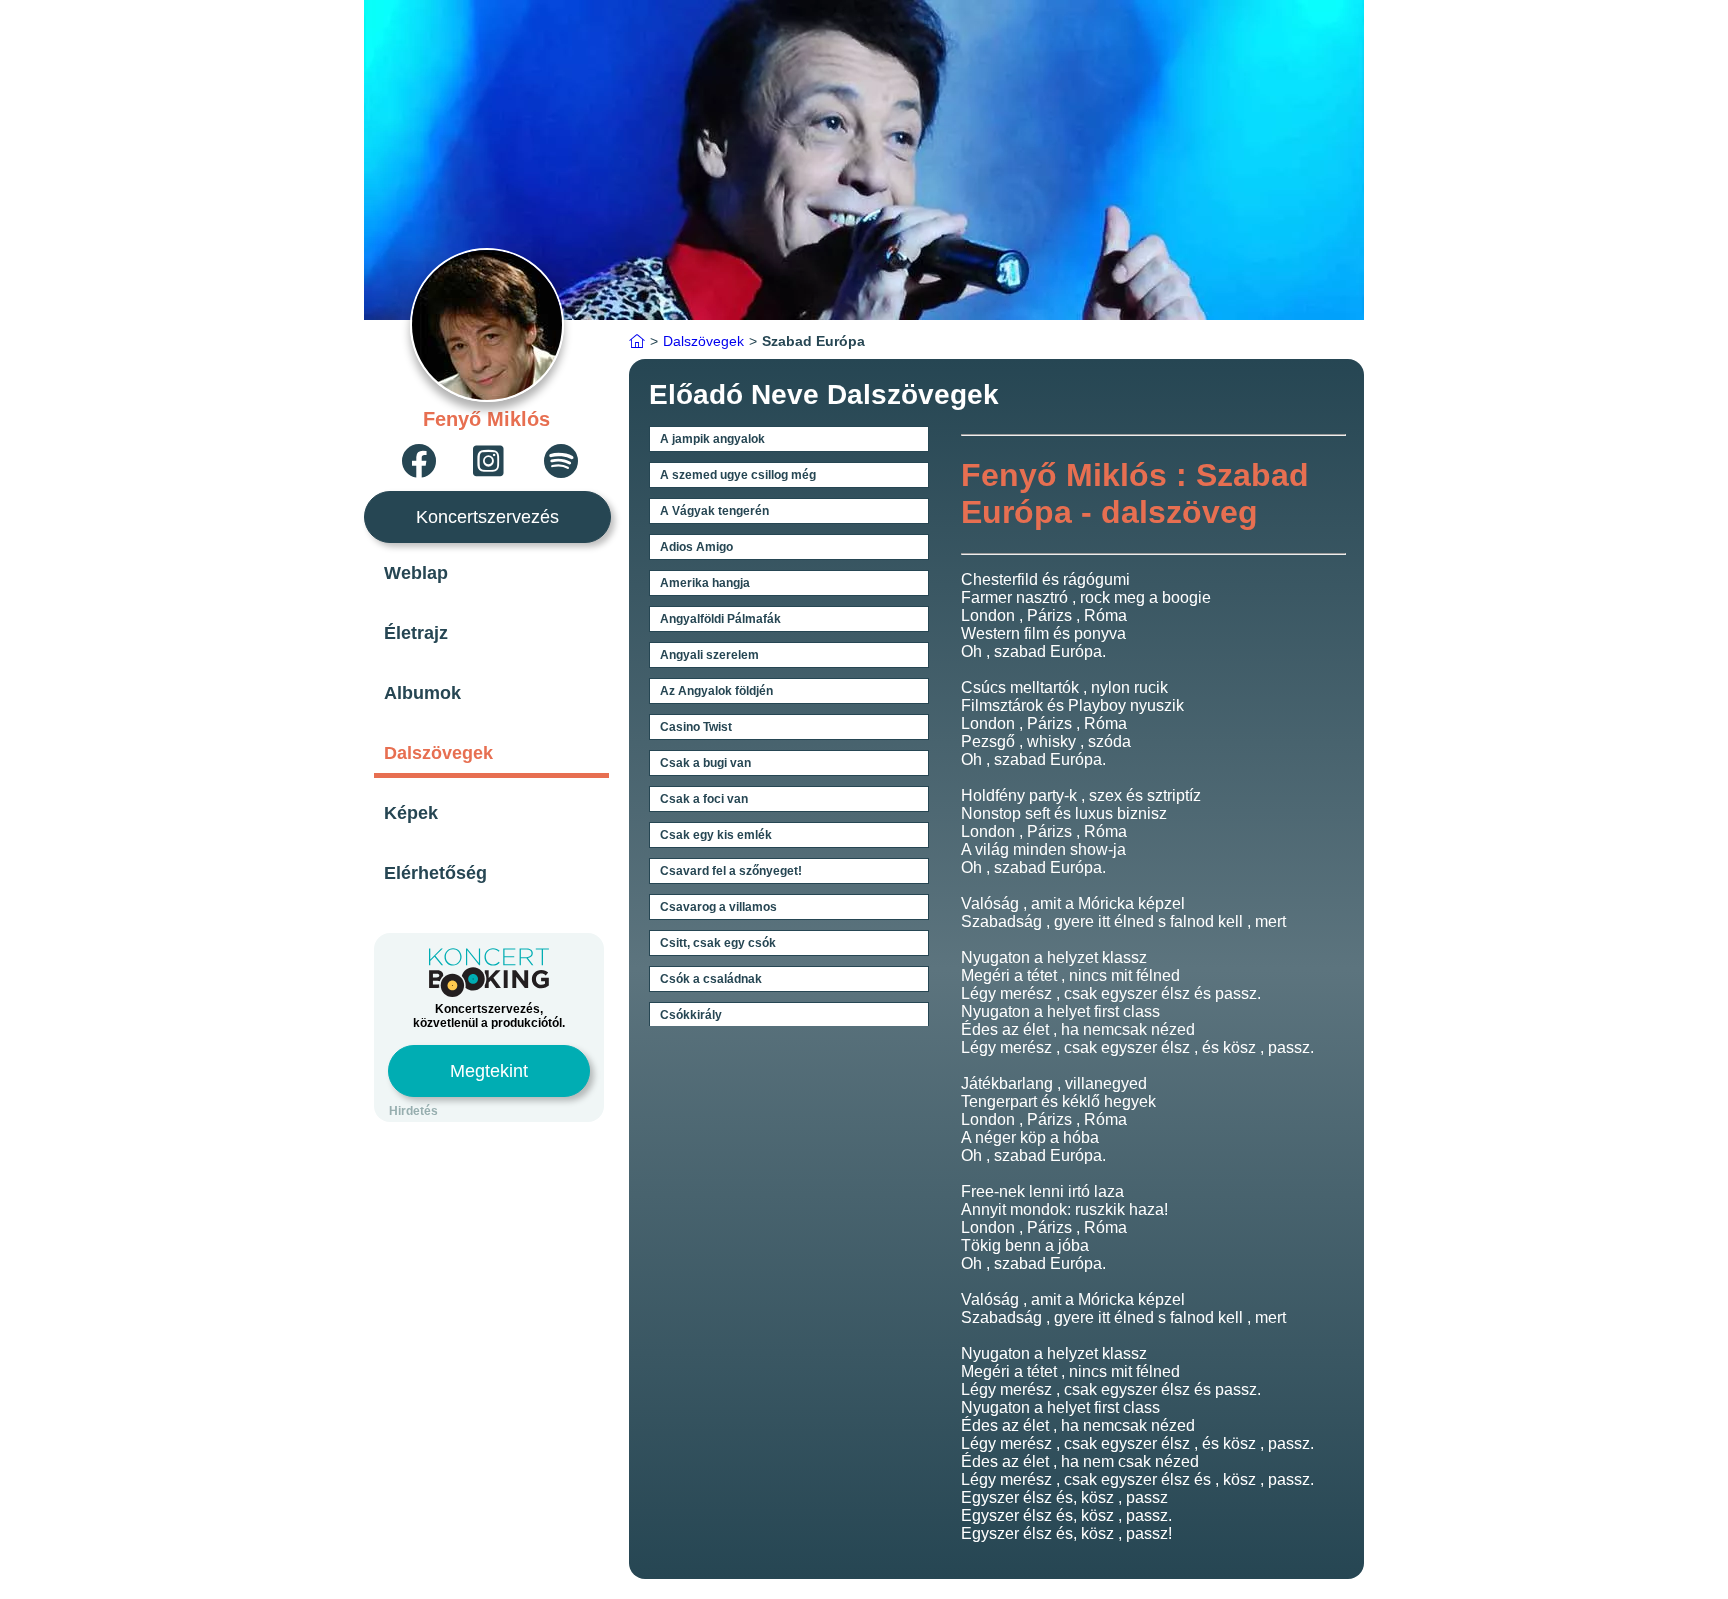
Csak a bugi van (705, 763)
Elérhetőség (435, 873)
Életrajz (416, 633)
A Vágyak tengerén (714, 511)
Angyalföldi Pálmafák (720, 619)
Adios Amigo (696, 547)
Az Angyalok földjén (716, 691)
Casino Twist (696, 727)
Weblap (416, 573)
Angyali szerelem (709, 655)
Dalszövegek (438, 753)
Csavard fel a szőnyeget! (731, 871)
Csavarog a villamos (718, 907)
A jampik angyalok (712, 439)
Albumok (422, 693)
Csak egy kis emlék (716, 835)
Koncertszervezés (487, 517)
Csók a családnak (711, 979)
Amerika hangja (705, 583)
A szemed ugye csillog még (738, 475)
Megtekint (489, 1071)
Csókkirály (691, 1015)
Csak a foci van (704, 799)
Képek (411, 813)
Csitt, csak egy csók (718, 943)
